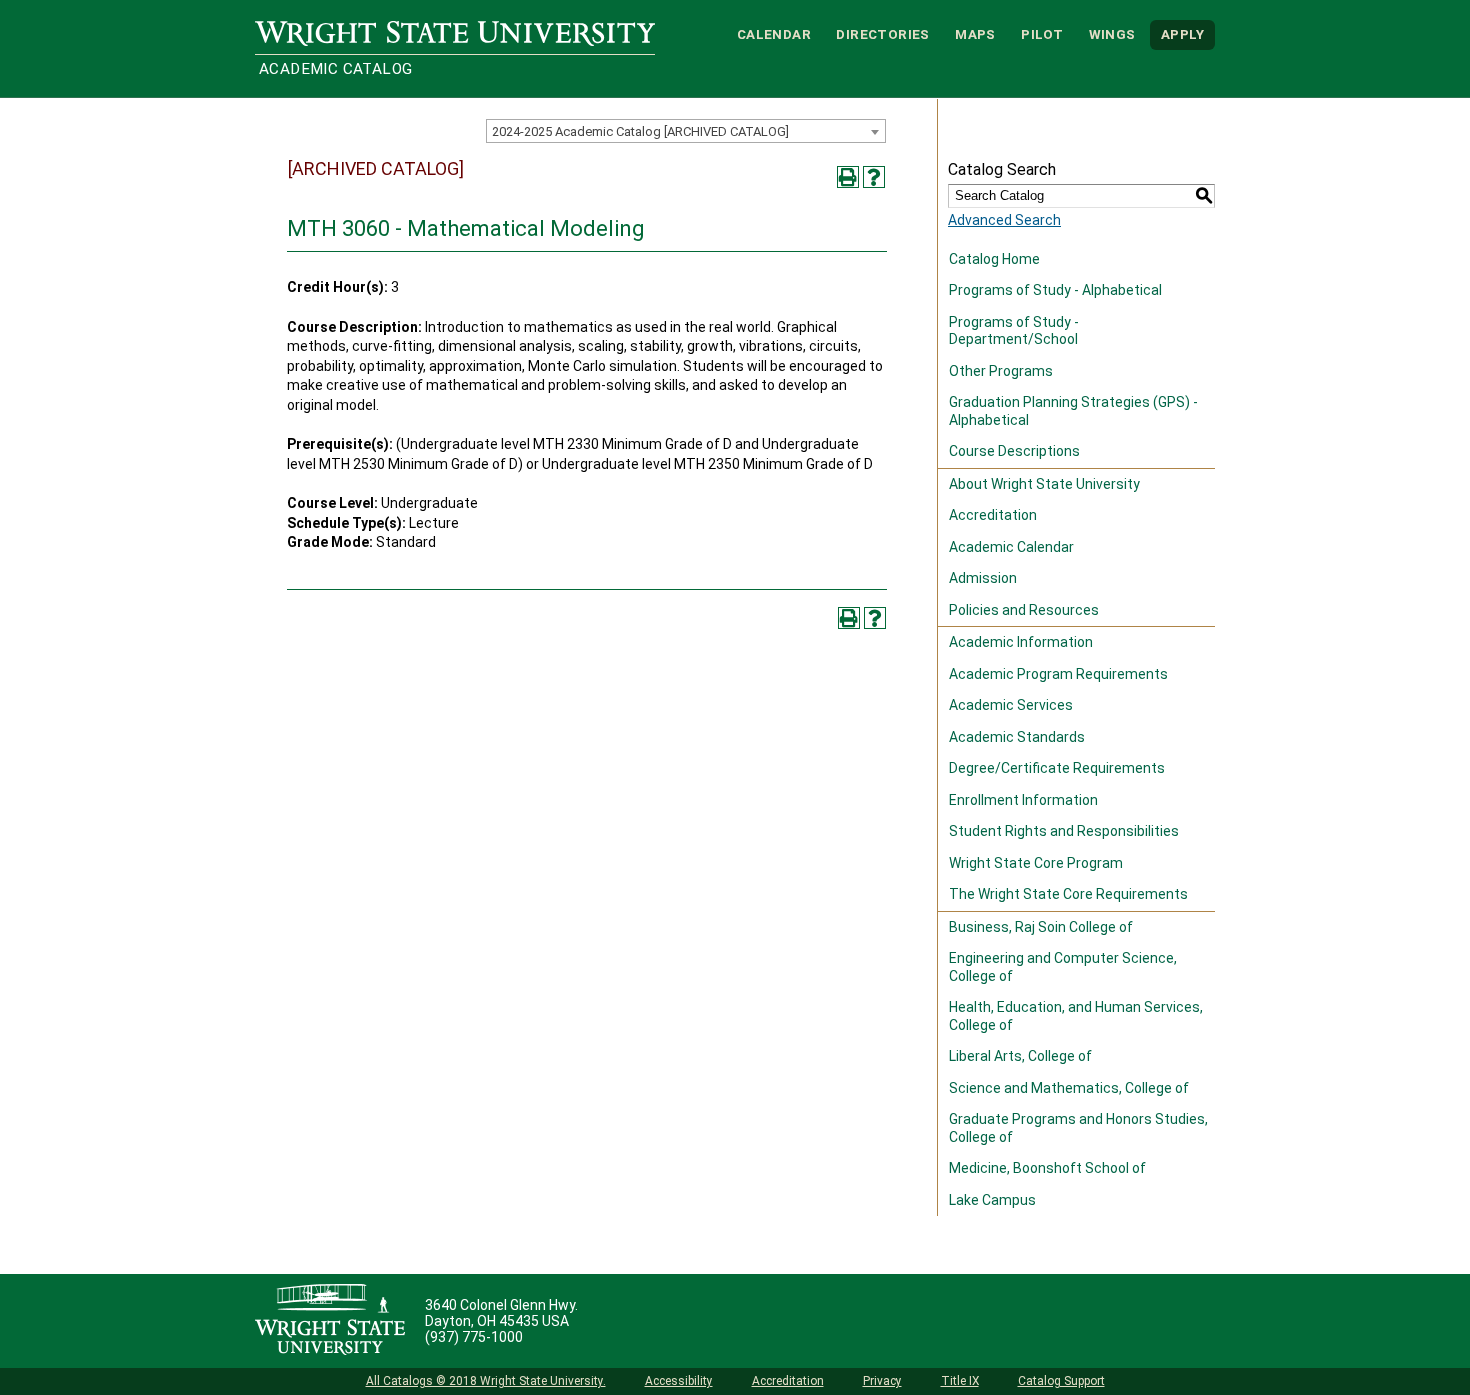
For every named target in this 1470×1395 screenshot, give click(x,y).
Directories (882, 34)
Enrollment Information (1023, 800)
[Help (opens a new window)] (874, 177)
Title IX (960, 1381)
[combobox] (686, 131)
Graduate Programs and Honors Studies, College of (1078, 1128)
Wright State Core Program (1036, 863)
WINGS (1112, 34)
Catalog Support (1061, 1381)
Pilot (1042, 34)
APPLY (1182, 34)
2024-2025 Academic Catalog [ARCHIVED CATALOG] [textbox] (640, 131)
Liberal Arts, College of (1020, 1056)
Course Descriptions (1014, 451)
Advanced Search (1004, 220)
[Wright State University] (330, 1321)
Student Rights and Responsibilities (1064, 831)
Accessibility (679, 1381)
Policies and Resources (1024, 610)
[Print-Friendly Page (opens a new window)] (848, 177)
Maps (975, 34)
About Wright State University (1044, 484)
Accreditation (993, 515)
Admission (983, 578)
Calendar (774, 34)
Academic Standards (1017, 737)
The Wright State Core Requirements (1068, 894)
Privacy (882, 1381)
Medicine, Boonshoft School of (1047, 1168)
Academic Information (1021, 642)
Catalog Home (994, 259)
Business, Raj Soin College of (1041, 927)
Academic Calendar (1011, 547)
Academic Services (1011, 705)
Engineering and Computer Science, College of (1063, 967)
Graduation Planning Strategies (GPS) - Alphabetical (1073, 411)
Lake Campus (992, 1200)
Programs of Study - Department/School (1014, 331)
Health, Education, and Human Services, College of (1076, 1016)
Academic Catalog (335, 69)
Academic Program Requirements (1058, 674)
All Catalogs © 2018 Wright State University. (486, 1381)
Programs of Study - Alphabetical (1055, 290)
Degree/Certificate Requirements (1057, 768)
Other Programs (1001, 371)
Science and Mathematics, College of (1069, 1088)
